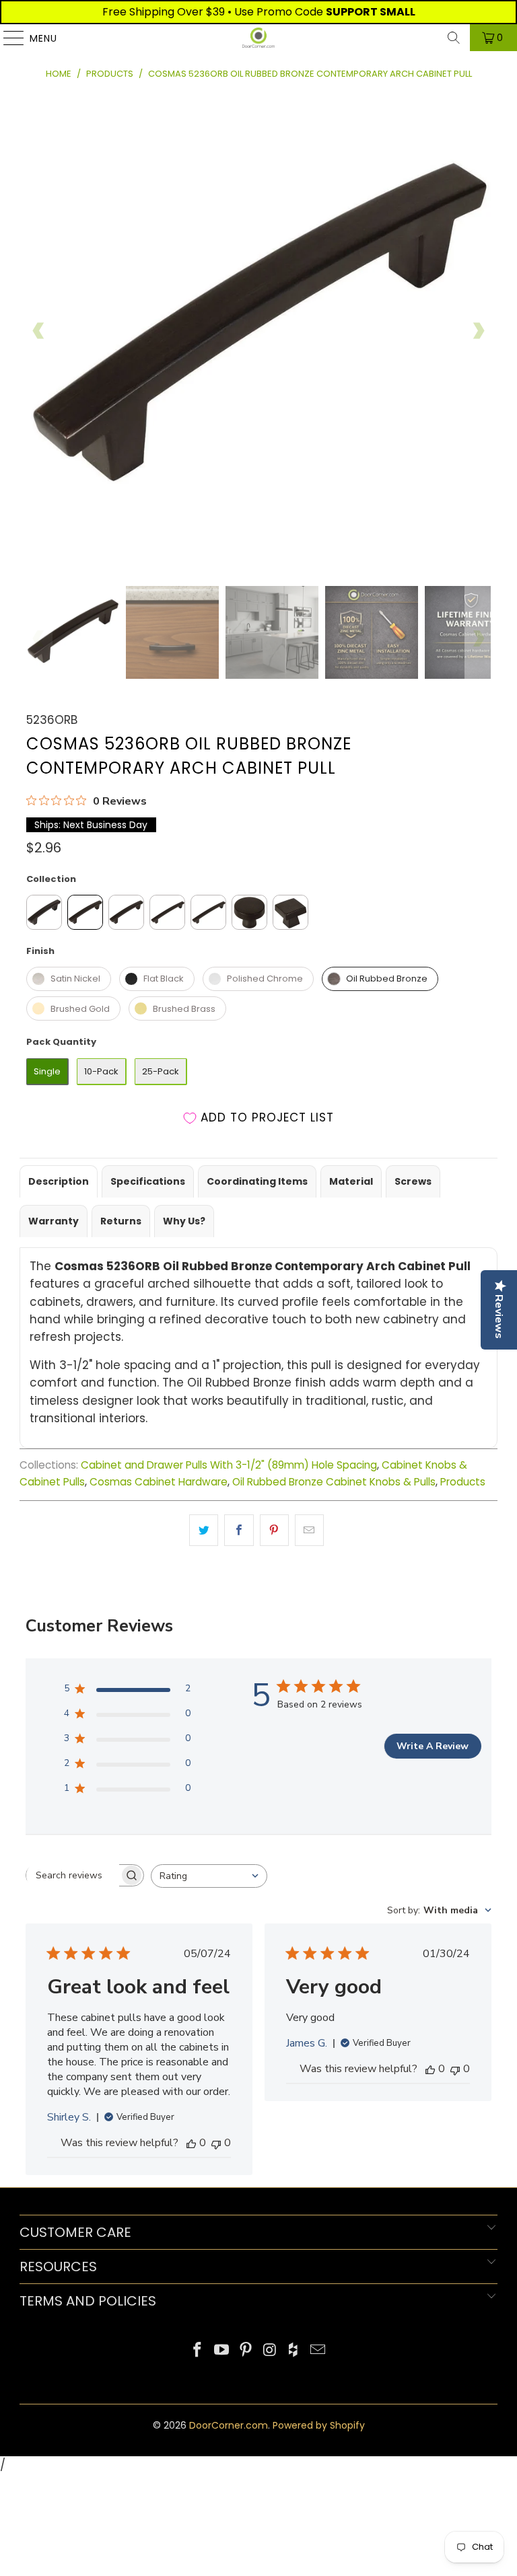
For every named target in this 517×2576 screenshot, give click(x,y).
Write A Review (433, 1746)
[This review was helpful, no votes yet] (191, 2143)
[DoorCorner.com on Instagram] (270, 2351)
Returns (121, 1221)
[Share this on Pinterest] (274, 1530)
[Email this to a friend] (309, 1530)
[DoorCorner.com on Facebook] (198, 2351)
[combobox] (209, 1876)
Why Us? (184, 1221)
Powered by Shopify (319, 2425)
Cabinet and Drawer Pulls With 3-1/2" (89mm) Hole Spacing (229, 1465)
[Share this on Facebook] (239, 1530)
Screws (413, 1181)
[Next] (478, 331)
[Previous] (39, 331)
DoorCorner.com (229, 2425)
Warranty (54, 1221)
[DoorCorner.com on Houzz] (294, 2351)
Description (59, 1181)
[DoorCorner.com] (258, 38)
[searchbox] (73, 1876)
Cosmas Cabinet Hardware (159, 1482)
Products (463, 1482)
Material (351, 1181)
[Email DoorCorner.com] (318, 2351)
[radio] (44, 912)
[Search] (454, 38)
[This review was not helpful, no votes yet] (216, 2143)
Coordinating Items (257, 1181)
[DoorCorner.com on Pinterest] (246, 2351)
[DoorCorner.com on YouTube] (222, 2351)
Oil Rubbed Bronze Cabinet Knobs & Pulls (334, 1482)
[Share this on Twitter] (204, 1530)
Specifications (148, 1181)
